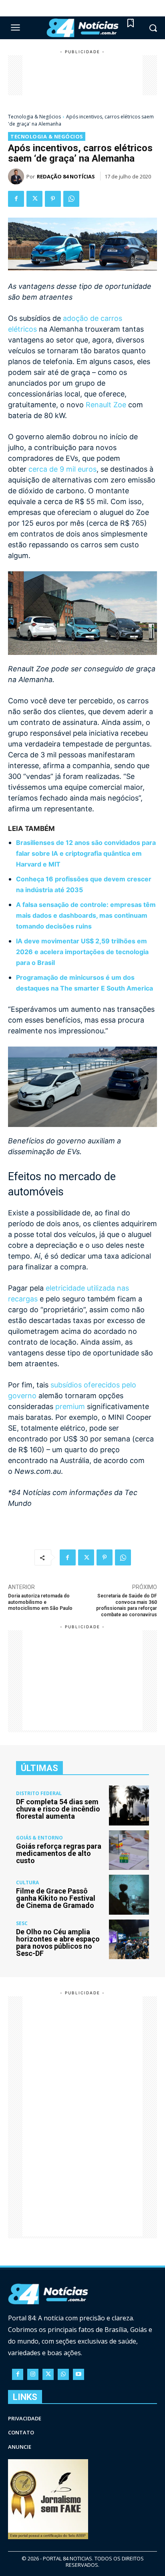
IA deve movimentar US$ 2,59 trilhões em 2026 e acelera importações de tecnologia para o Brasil (82, 952)
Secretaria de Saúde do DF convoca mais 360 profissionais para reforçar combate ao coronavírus (127, 1605)
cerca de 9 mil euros (62, 469)
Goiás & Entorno (39, 1838)
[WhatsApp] (71, 199)
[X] (34, 199)
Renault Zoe (106, 405)
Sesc (22, 1923)
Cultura (27, 1883)
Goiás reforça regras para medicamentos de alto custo (59, 1853)
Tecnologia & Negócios (34, 117)
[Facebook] (16, 199)
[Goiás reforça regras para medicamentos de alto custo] (129, 1850)
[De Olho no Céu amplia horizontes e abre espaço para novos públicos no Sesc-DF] (129, 1940)
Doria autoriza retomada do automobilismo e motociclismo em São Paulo (40, 1602)
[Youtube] (78, 2374)
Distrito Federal (39, 1793)
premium (70, 1406)
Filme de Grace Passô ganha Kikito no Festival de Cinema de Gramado (56, 1898)
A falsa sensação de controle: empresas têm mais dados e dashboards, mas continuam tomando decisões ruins (86, 915)
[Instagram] (33, 2374)
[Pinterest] (53, 199)
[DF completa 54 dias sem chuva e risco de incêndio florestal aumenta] (129, 1805)
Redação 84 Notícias (66, 176)
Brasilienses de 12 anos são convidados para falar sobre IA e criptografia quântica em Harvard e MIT (86, 853)
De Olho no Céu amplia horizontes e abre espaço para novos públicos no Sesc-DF (58, 1943)
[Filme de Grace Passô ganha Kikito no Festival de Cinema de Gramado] (129, 1895)
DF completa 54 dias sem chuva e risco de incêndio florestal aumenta (58, 1809)
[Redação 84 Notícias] (17, 176)
